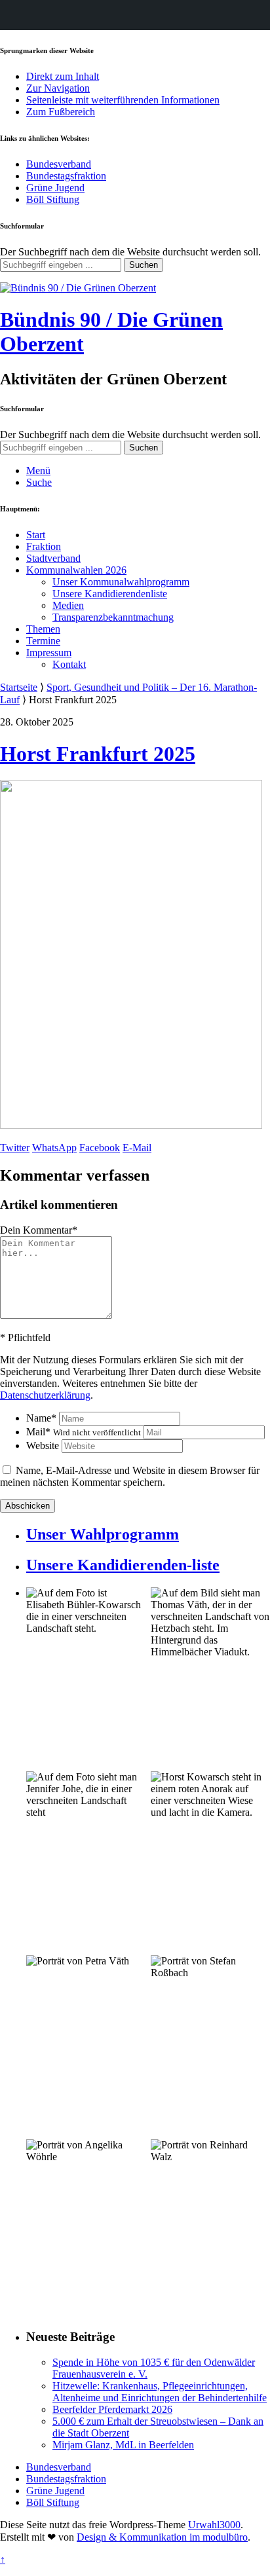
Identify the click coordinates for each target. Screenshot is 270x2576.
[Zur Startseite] (78, 288)
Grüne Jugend (55, 188)
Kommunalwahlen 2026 (76, 570)
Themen (43, 629)
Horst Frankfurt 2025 (98, 754)
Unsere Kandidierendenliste (110, 594)
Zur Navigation (58, 88)
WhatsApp (54, 1148)
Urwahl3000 (214, 2525)
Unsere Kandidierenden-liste (123, 1565)
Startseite (19, 687)
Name (41, 1418)
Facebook (100, 1148)
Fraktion (44, 546)
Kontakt (69, 664)
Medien (68, 605)
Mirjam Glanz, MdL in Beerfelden (123, 2445)
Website (43, 1445)
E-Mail (137, 1148)
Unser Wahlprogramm (103, 1534)
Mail (84, 1432)
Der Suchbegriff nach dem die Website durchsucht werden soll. (130, 252)
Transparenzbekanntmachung (113, 617)
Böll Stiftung (53, 199)
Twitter (15, 1148)
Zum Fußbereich (61, 112)
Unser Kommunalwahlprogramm (121, 582)
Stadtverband (53, 558)
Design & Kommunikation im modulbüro (162, 2537)
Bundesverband (59, 164)
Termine (43, 641)
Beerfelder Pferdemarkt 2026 (112, 2409)
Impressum (49, 653)
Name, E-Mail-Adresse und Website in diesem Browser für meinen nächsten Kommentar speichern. (130, 1476)
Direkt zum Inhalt (63, 76)
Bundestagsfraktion (66, 176)
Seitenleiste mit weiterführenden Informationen (123, 100)
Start (36, 535)
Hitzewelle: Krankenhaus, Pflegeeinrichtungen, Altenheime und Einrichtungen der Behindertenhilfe (160, 2392)
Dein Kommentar (39, 1230)
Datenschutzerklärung (45, 1395)
